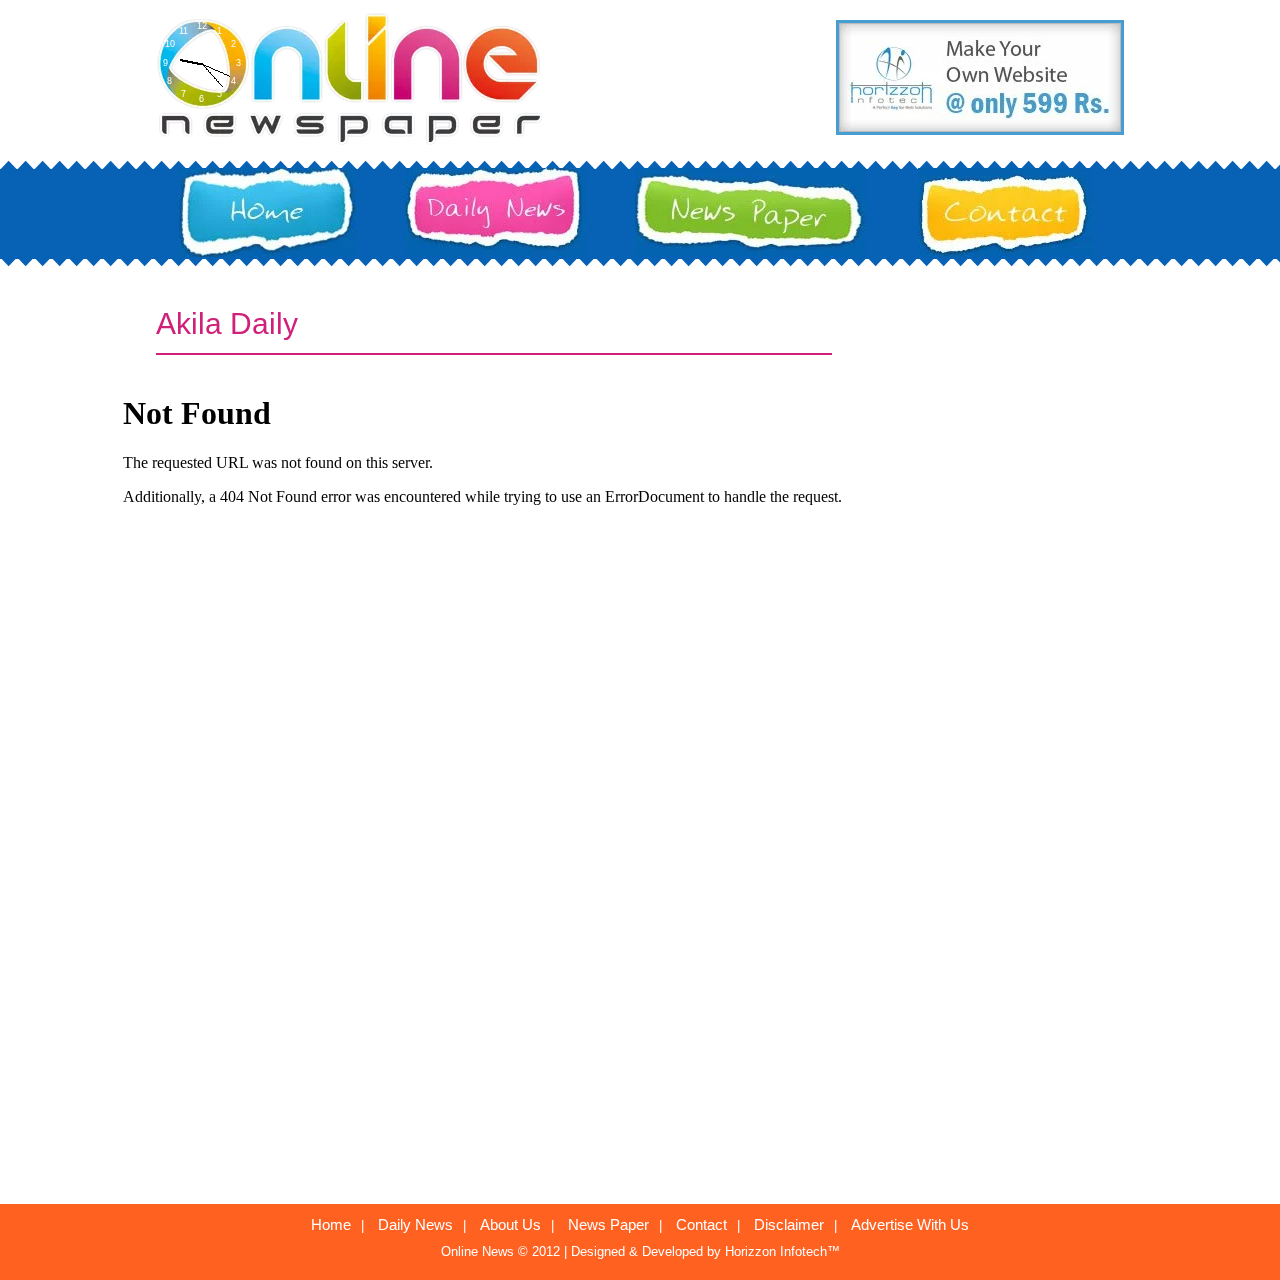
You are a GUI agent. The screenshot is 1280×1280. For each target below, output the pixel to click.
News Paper (608, 1224)
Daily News (415, 1224)
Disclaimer (789, 1224)
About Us (510, 1224)
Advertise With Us (910, 1224)
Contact (701, 1224)
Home (331, 1224)
